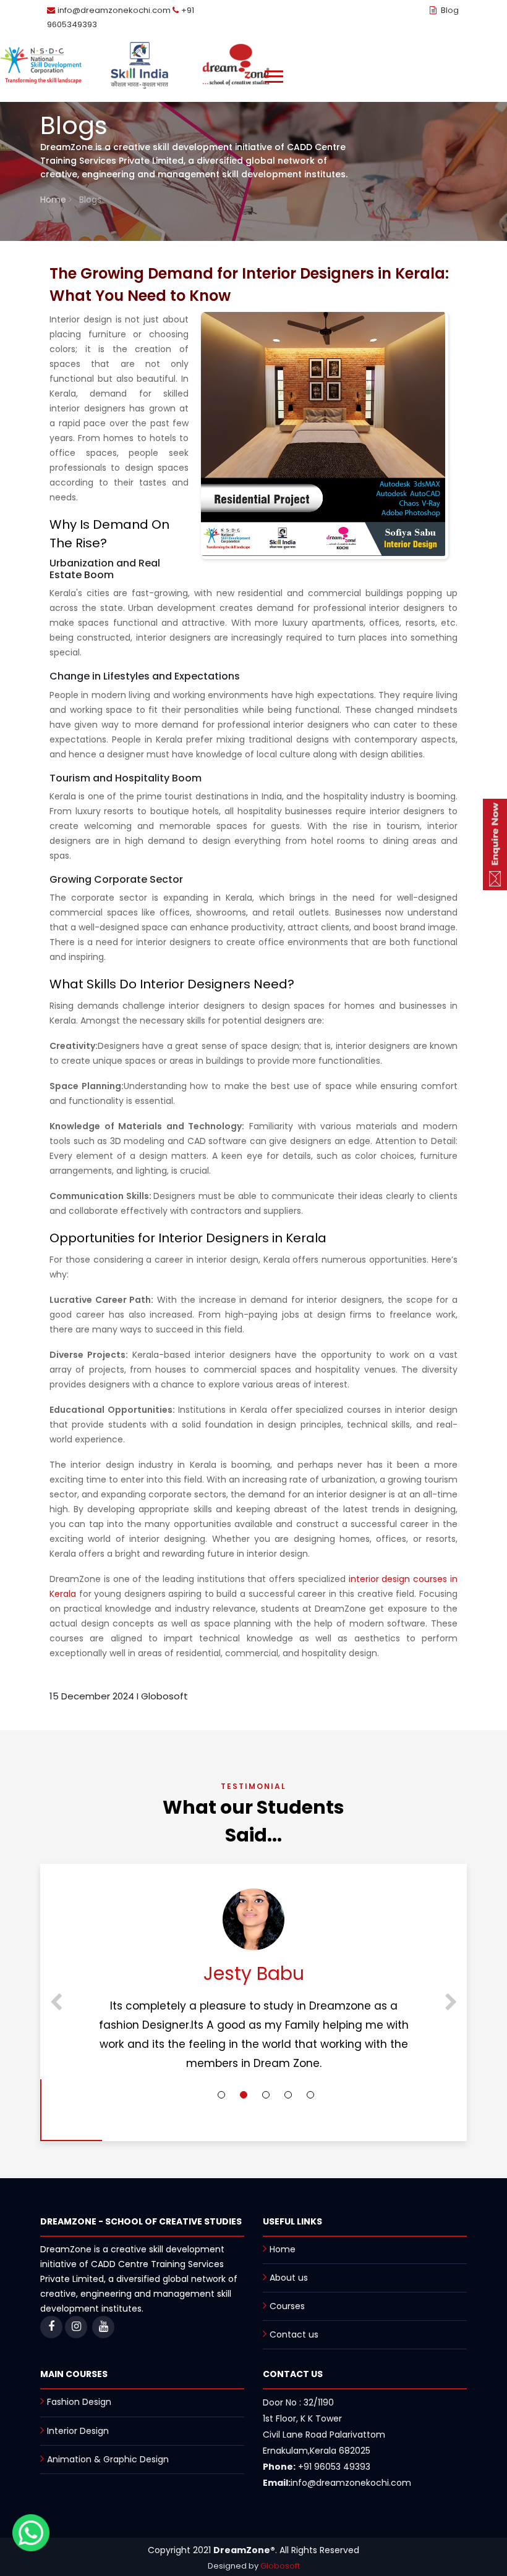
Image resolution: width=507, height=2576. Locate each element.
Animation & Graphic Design (108, 2459)
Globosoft (280, 2566)
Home (54, 200)
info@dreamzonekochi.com (114, 10)
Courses (287, 2306)
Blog (449, 10)
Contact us (294, 2334)
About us (289, 2278)
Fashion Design (79, 2402)
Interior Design (78, 2431)
